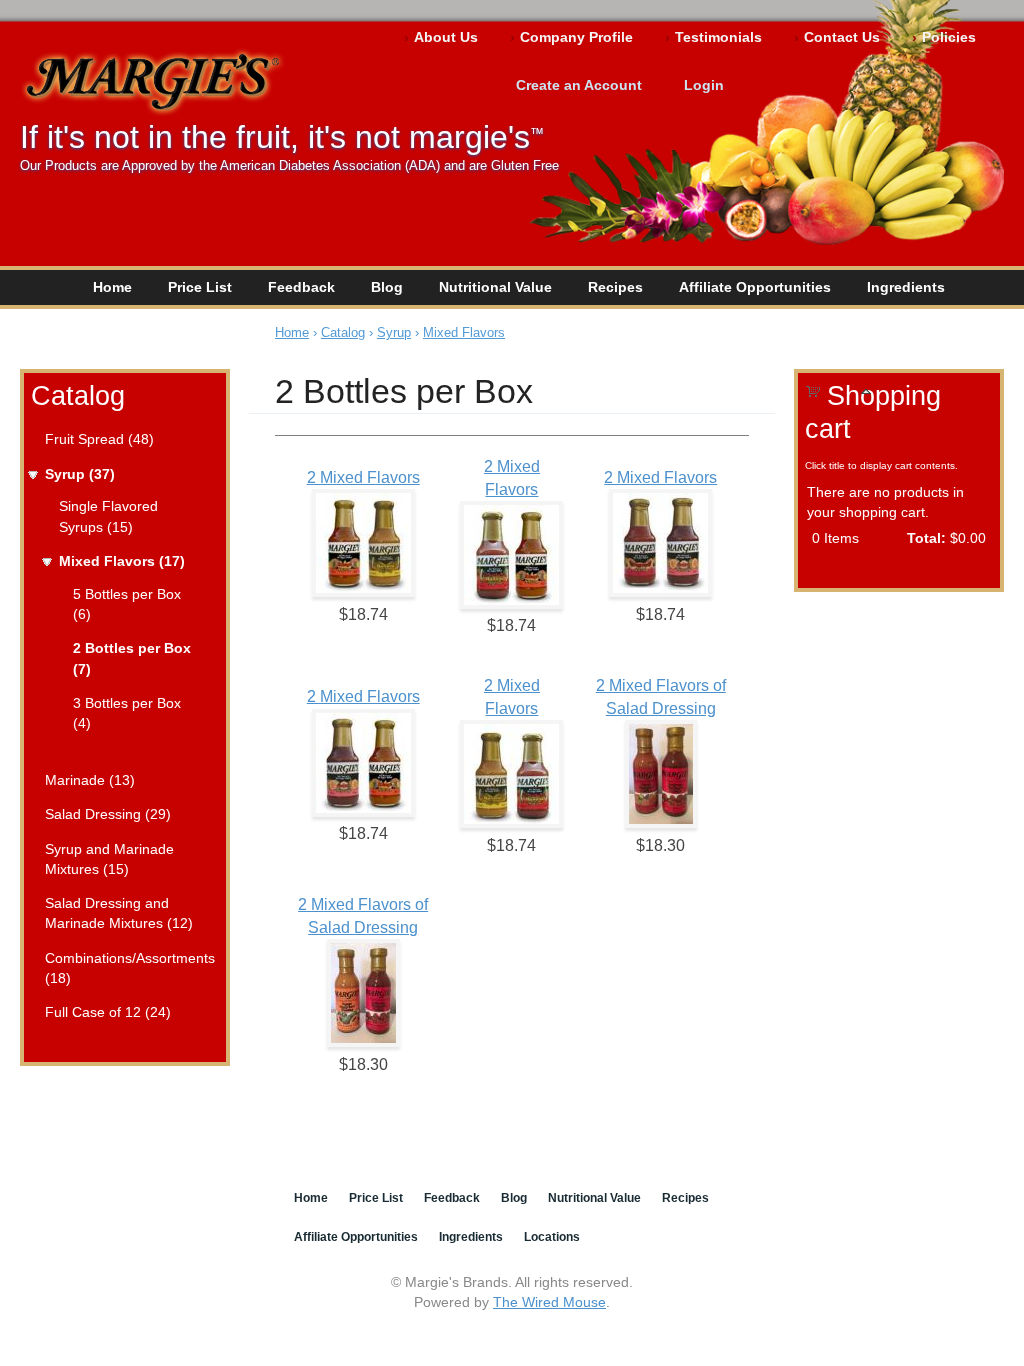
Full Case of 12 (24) (108, 1012)
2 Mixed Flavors (363, 477)
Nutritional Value (495, 287)
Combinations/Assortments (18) (128, 968)
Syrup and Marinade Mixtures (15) (109, 859)
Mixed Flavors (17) (122, 561)
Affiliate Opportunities (755, 287)
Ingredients (906, 287)
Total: (926, 538)
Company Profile (576, 37)
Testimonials (718, 37)
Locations (552, 1237)
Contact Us (842, 37)
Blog (387, 287)
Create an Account (579, 85)
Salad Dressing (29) (108, 814)
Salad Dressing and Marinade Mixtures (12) (119, 913)
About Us (446, 37)
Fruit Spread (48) (99, 439)
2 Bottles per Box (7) (132, 658)
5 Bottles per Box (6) (127, 604)
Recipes (615, 287)
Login (704, 85)
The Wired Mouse (549, 1302)
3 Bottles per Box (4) (127, 713)
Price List (200, 287)
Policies (949, 37)
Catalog (78, 395)
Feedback (301, 287)
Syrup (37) (80, 474)
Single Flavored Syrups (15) (108, 516)
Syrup (394, 332)
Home (112, 287)
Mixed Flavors (464, 332)
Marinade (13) (90, 780)
